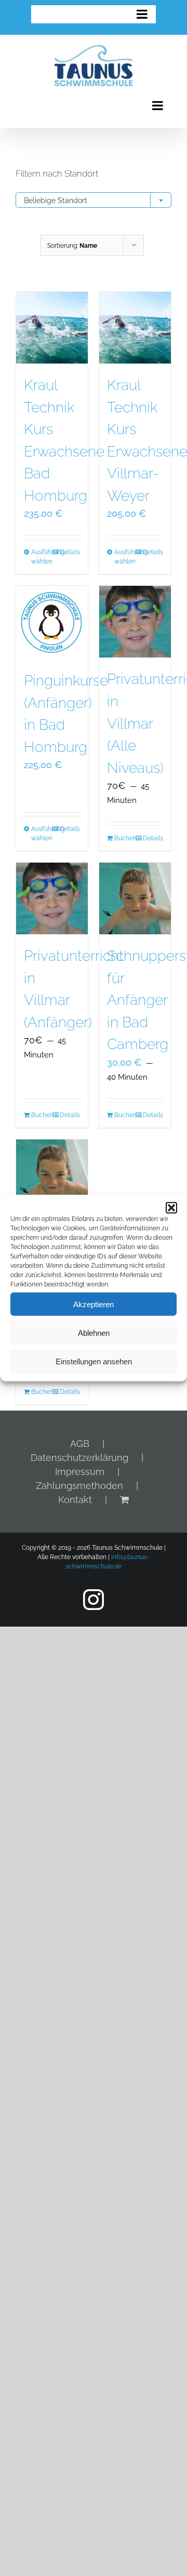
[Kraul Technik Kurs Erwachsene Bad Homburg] (52, 328)
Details (70, 552)
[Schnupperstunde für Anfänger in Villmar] (52, 1175)
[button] (171, 1208)
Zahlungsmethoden (79, 1486)
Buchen (124, 838)
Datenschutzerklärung (79, 1458)
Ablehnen (94, 1332)
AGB (80, 1444)
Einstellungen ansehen (94, 1361)
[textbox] (94, 200)
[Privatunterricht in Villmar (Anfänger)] (52, 898)
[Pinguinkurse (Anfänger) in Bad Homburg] (52, 622)
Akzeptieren (94, 1304)
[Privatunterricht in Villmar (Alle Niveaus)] (135, 622)
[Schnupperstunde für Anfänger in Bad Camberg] (135, 898)
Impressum (80, 1472)
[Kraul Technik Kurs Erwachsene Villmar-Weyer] (135, 328)
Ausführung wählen (41, 557)
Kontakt (75, 1500)
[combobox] (94, 200)
